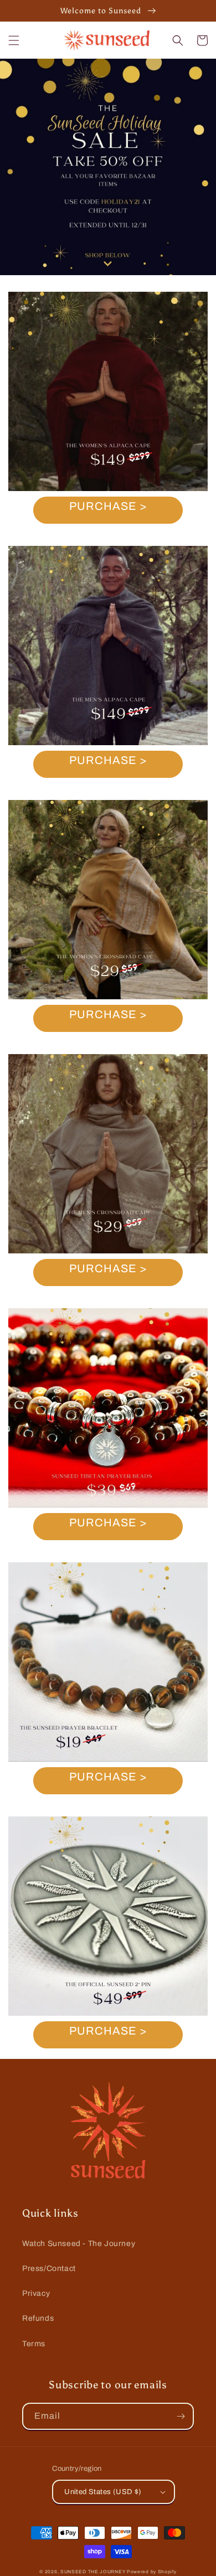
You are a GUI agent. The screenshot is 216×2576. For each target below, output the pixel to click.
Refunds (38, 2318)
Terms (34, 2344)
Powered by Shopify (152, 2572)
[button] (14, 40)
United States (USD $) (103, 2492)
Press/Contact (49, 2268)
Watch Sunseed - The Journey (79, 2244)
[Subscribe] (181, 2416)
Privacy (36, 2293)
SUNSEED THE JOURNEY (93, 2572)
